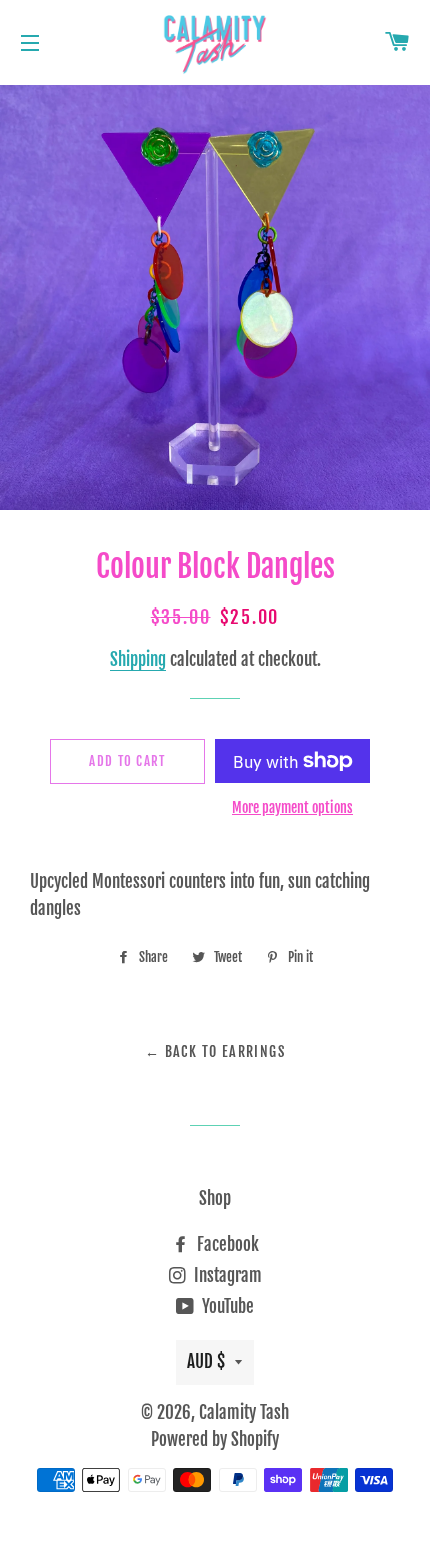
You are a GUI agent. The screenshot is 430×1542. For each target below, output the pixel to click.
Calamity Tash (244, 1412)
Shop (215, 1198)
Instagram (226, 1275)
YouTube (226, 1306)
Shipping (138, 659)
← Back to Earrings (215, 1051)
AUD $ (206, 1361)
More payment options (292, 807)
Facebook (226, 1244)
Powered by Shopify (215, 1439)
